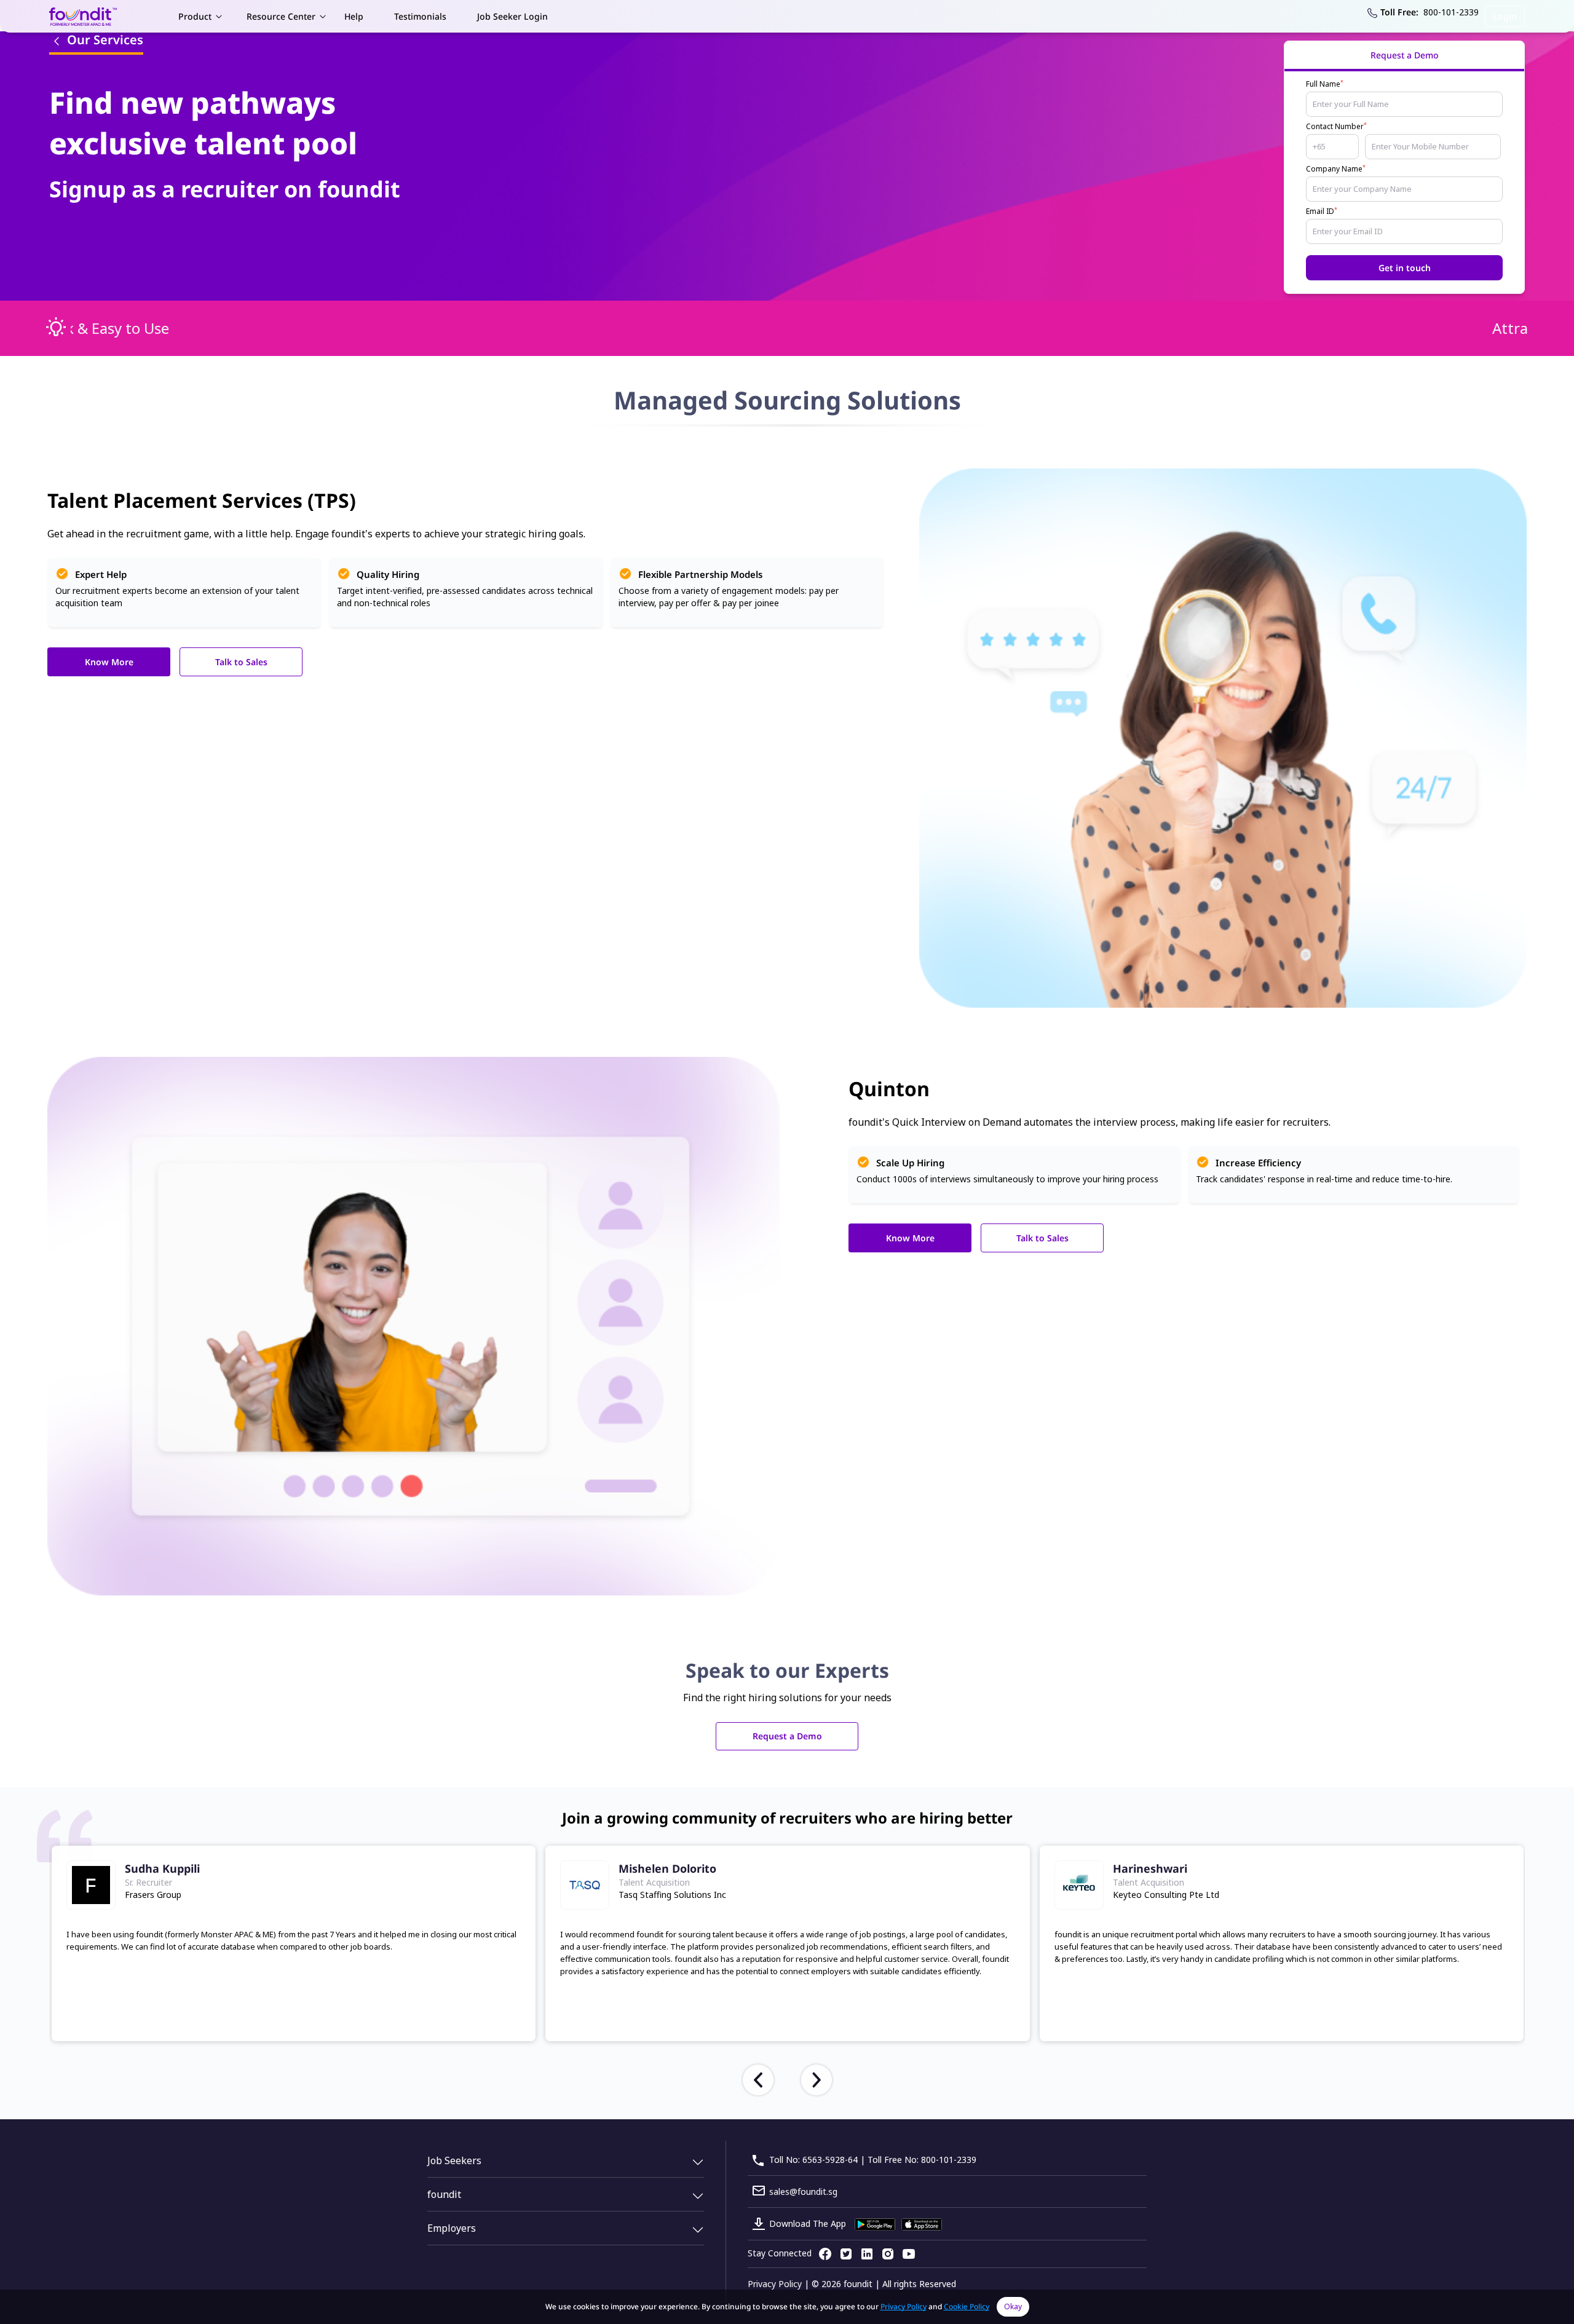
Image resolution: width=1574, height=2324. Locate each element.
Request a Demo (787, 1736)
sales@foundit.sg (803, 2192)
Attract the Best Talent (149, 328)
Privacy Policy (775, 2284)
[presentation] (758, 2080)
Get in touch (1405, 268)
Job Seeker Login (512, 16)
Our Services (104, 40)
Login (1505, 16)
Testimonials (420, 16)
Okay (1013, 2306)
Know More (109, 662)
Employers (452, 2228)
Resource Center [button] (281, 16)
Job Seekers (454, 2160)
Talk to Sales (241, 662)
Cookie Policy (967, 2306)
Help (354, 16)
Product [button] (195, 16)
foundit (444, 2194)
